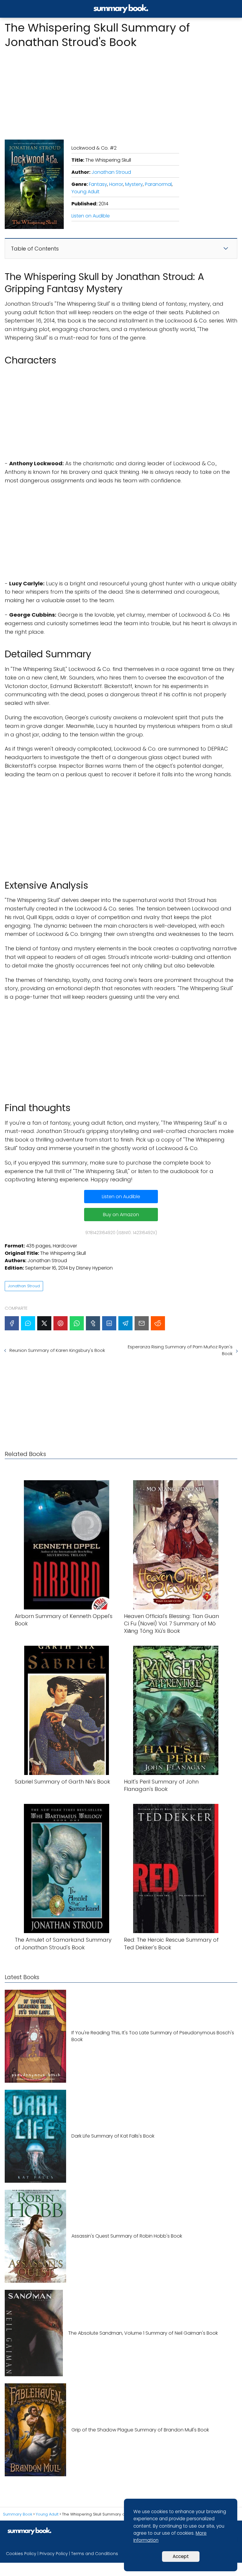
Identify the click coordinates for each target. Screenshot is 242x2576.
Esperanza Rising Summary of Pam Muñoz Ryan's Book (180, 1350)
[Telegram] (125, 1323)
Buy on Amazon (121, 1215)
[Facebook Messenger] (28, 1323)
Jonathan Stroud (111, 172)
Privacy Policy (54, 2554)
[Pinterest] (60, 1323)
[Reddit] (158, 1323)
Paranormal (158, 184)
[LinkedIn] (109, 1323)
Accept (181, 2556)
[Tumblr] (93, 1323)
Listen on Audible (91, 216)
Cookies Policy (21, 2554)
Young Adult (85, 192)
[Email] (142, 1323)
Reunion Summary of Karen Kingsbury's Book (57, 1350)
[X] (44, 1323)
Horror (116, 184)
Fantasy (98, 184)
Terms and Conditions (95, 2554)
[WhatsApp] (77, 1323)
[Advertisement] (121, 92)
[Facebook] (12, 1323)
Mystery (134, 184)
